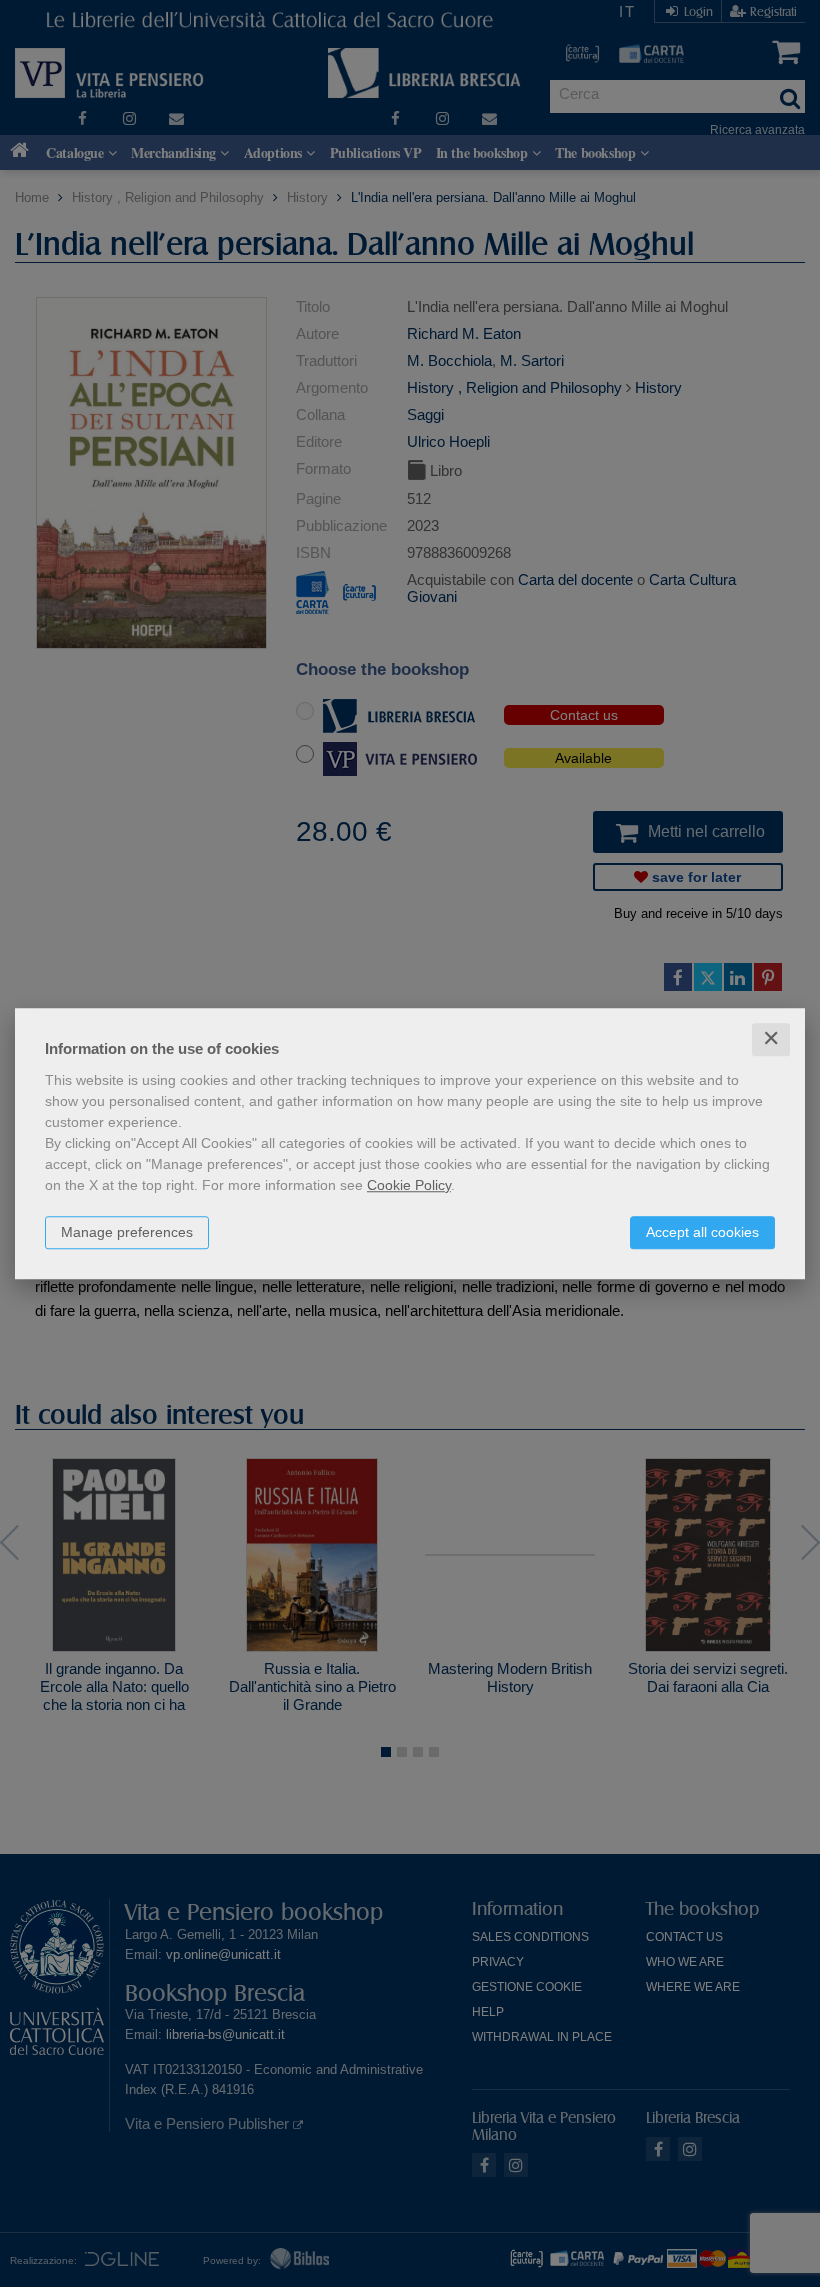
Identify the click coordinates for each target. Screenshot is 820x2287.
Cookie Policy (409, 1185)
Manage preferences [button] (127, 1232)
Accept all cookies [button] (702, 1232)
